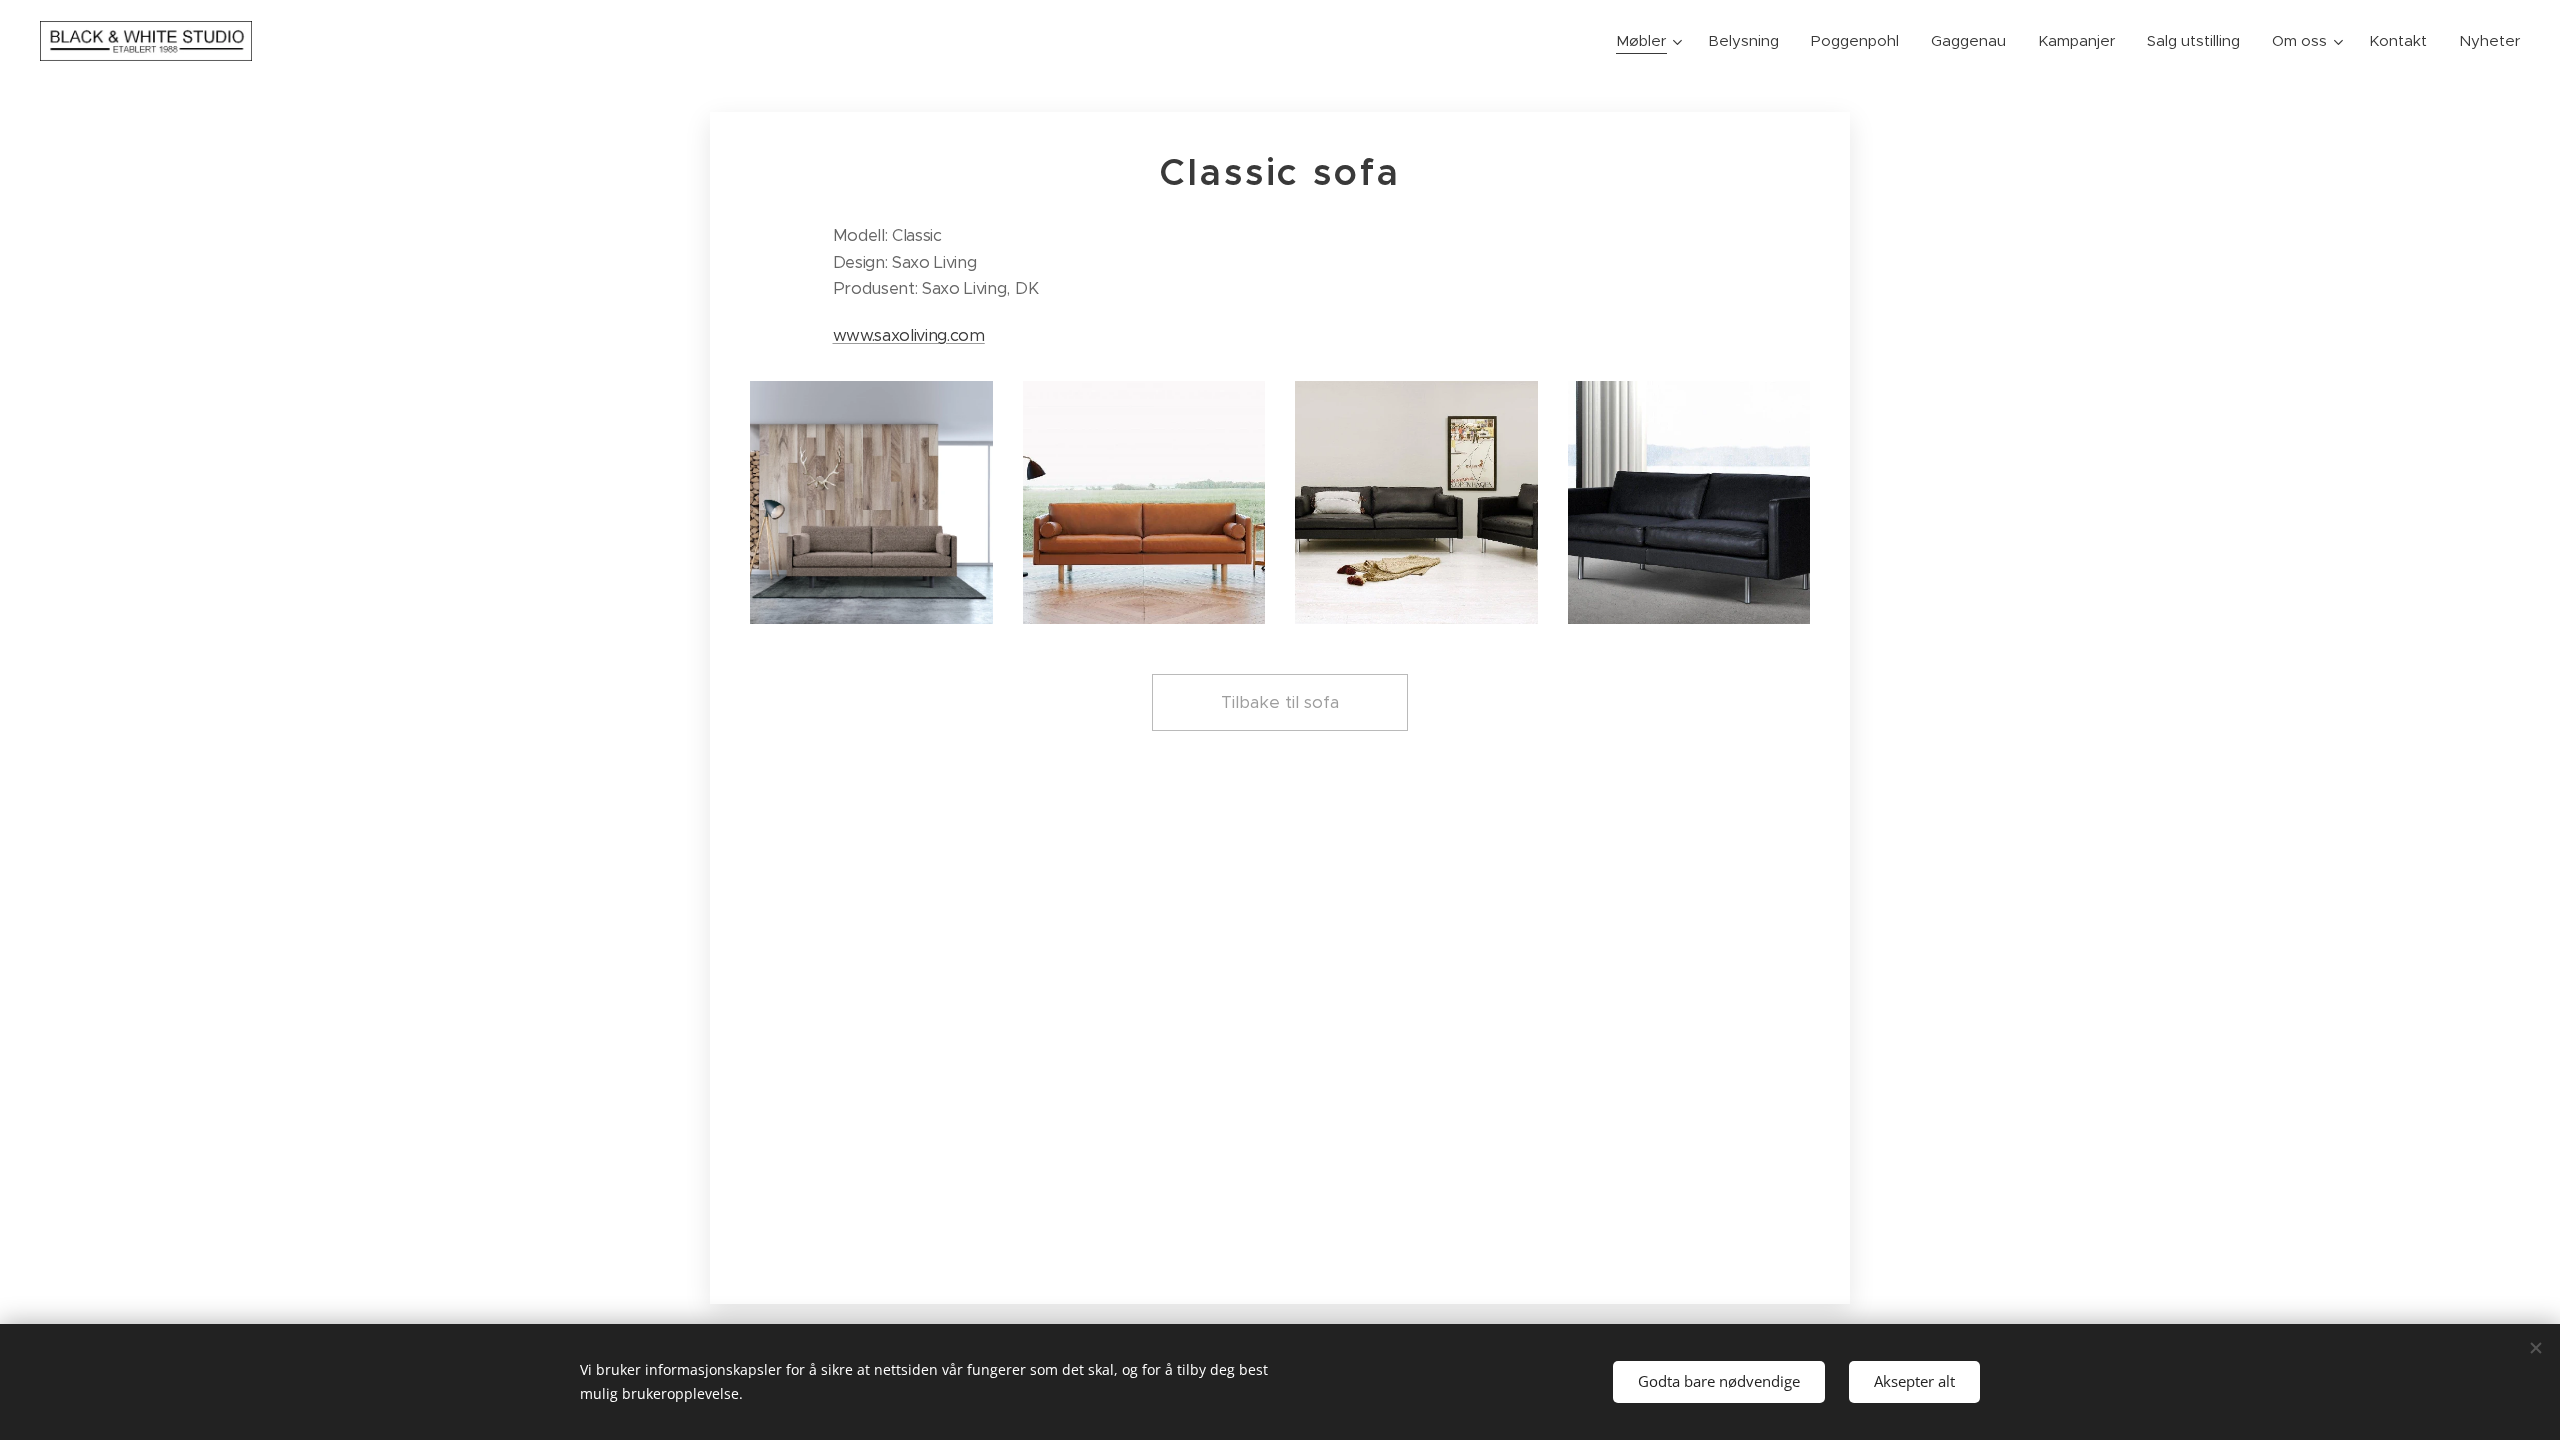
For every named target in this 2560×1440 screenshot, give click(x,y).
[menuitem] (1651, 41)
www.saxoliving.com (909, 335)
